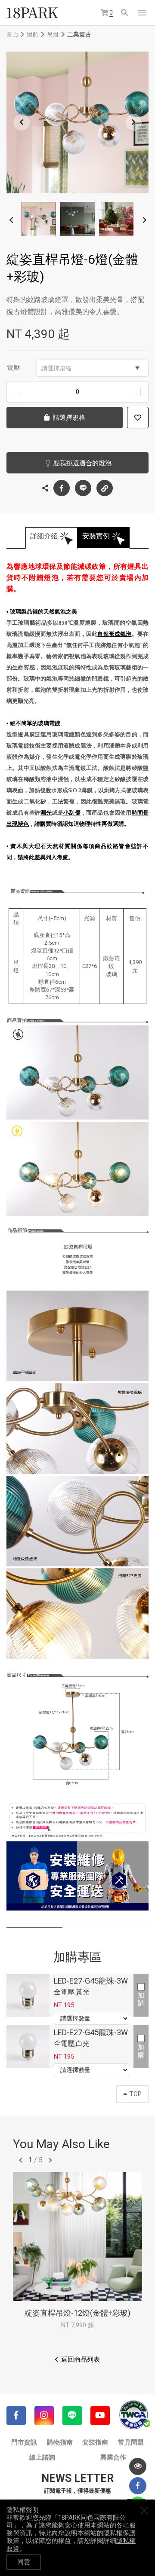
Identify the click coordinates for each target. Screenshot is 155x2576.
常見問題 (131, 2442)
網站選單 (142, 13)
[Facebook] (16, 2416)
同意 (24, 2562)
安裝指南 (95, 2442)
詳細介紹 (44, 536)
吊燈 (53, 34)
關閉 (144, 2510)
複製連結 (105, 488)
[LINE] (72, 2416)
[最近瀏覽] (138, 2466)
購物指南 (60, 2442)
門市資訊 (24, 2442)
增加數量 (140, 392)
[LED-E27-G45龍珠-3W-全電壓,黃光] (28, 1995)
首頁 (12, 34)
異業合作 (113, 2457)
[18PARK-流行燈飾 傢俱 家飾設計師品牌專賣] (32, 13)
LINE (83, 488)
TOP (136, 2094)
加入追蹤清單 (138, 418)
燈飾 (33, 34)
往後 (50, 2160)
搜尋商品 (125, 13)
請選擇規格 (56, 368)
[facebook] (138, 2486)
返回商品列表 (81, 2359)
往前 (21, 2160)
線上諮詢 (42, 2457)
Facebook (62, 488)
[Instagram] (44, 2416)
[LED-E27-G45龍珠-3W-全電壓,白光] (28, 2047)
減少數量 (15, 392)
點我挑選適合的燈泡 (82, 463)
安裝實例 (96, 536)
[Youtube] (100, 2416)
